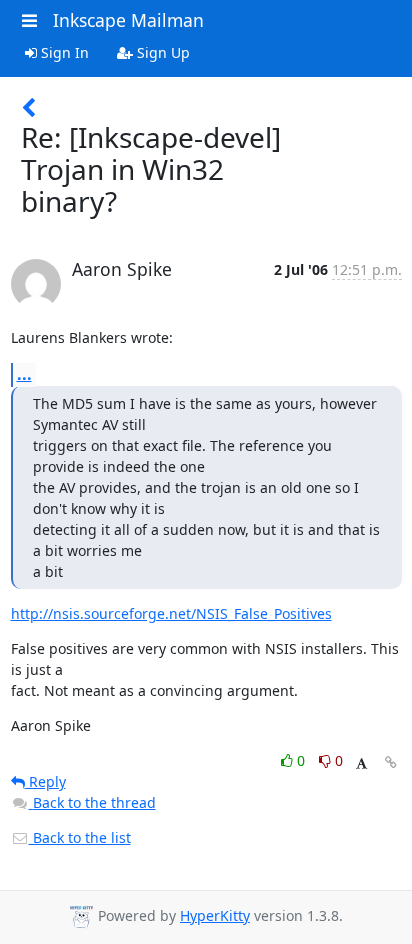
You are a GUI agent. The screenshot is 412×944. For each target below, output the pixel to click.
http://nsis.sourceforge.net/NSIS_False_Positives (171, 613)
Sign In (63, 52)
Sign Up (161, 52)
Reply (45, 781)
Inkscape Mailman (128, 20)
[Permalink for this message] (391, 762)
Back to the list (80, 837)
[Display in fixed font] (361, 763)
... (24, 374)
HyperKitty (215, 915)
